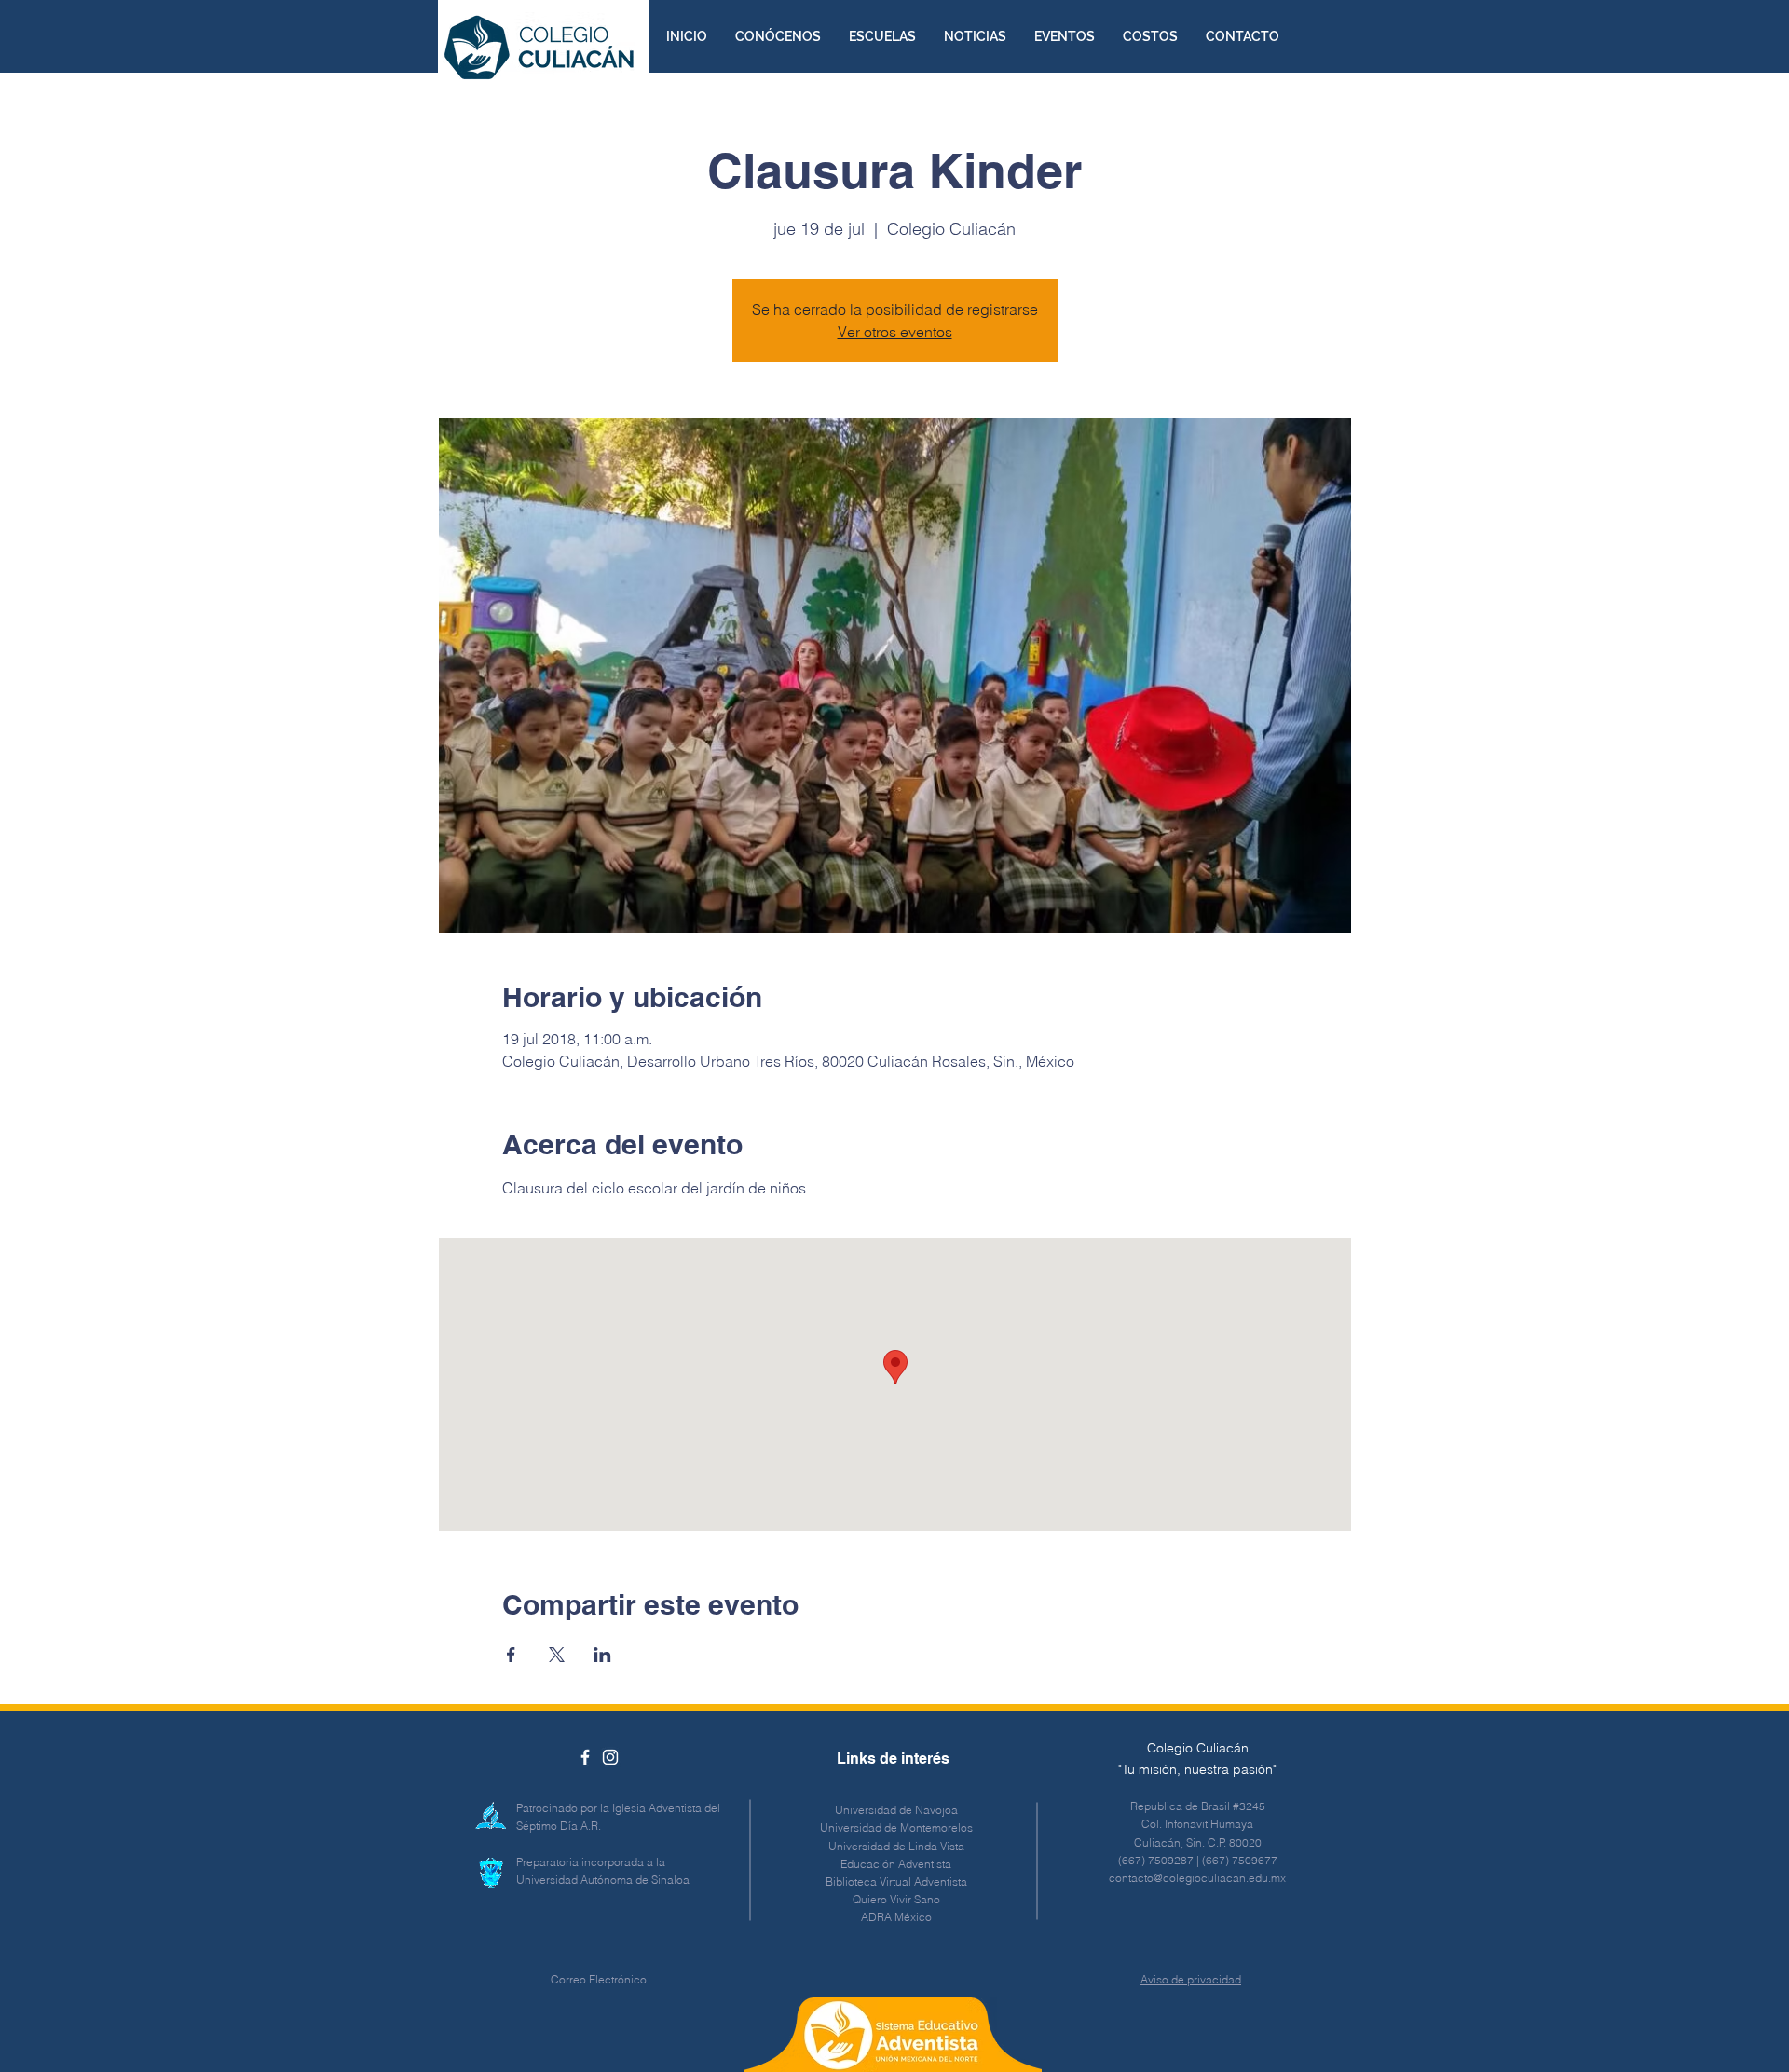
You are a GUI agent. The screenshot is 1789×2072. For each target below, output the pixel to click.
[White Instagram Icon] (610, 1757)
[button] (778, 36)
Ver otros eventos (895, 332)
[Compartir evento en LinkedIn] (602, 1655)
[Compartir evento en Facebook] (511, 1655)
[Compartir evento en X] (557, 1655)
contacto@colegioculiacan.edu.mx (1197, 1878)
